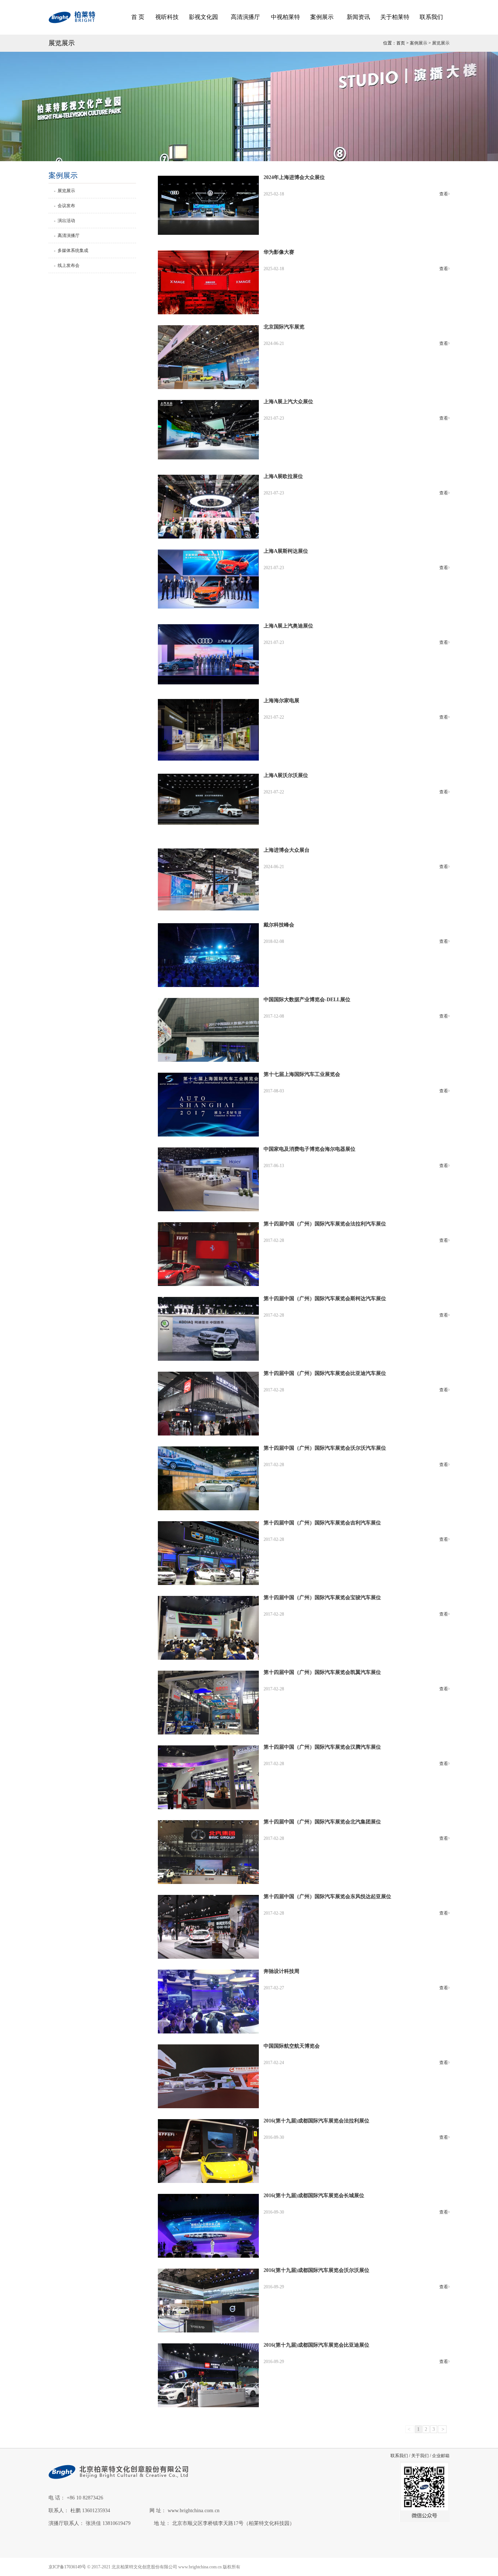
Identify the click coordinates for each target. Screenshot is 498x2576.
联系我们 (431, 17)
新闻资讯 (358, 17)
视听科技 (167, 17)
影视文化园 (203, 17)
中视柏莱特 (285, 17)
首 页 (138, 17)
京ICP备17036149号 (67, 2567)
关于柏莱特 (395, 17)
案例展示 (322, 17)
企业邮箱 (441, 2456)
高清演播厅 (245, 17)
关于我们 (420, 2456)
